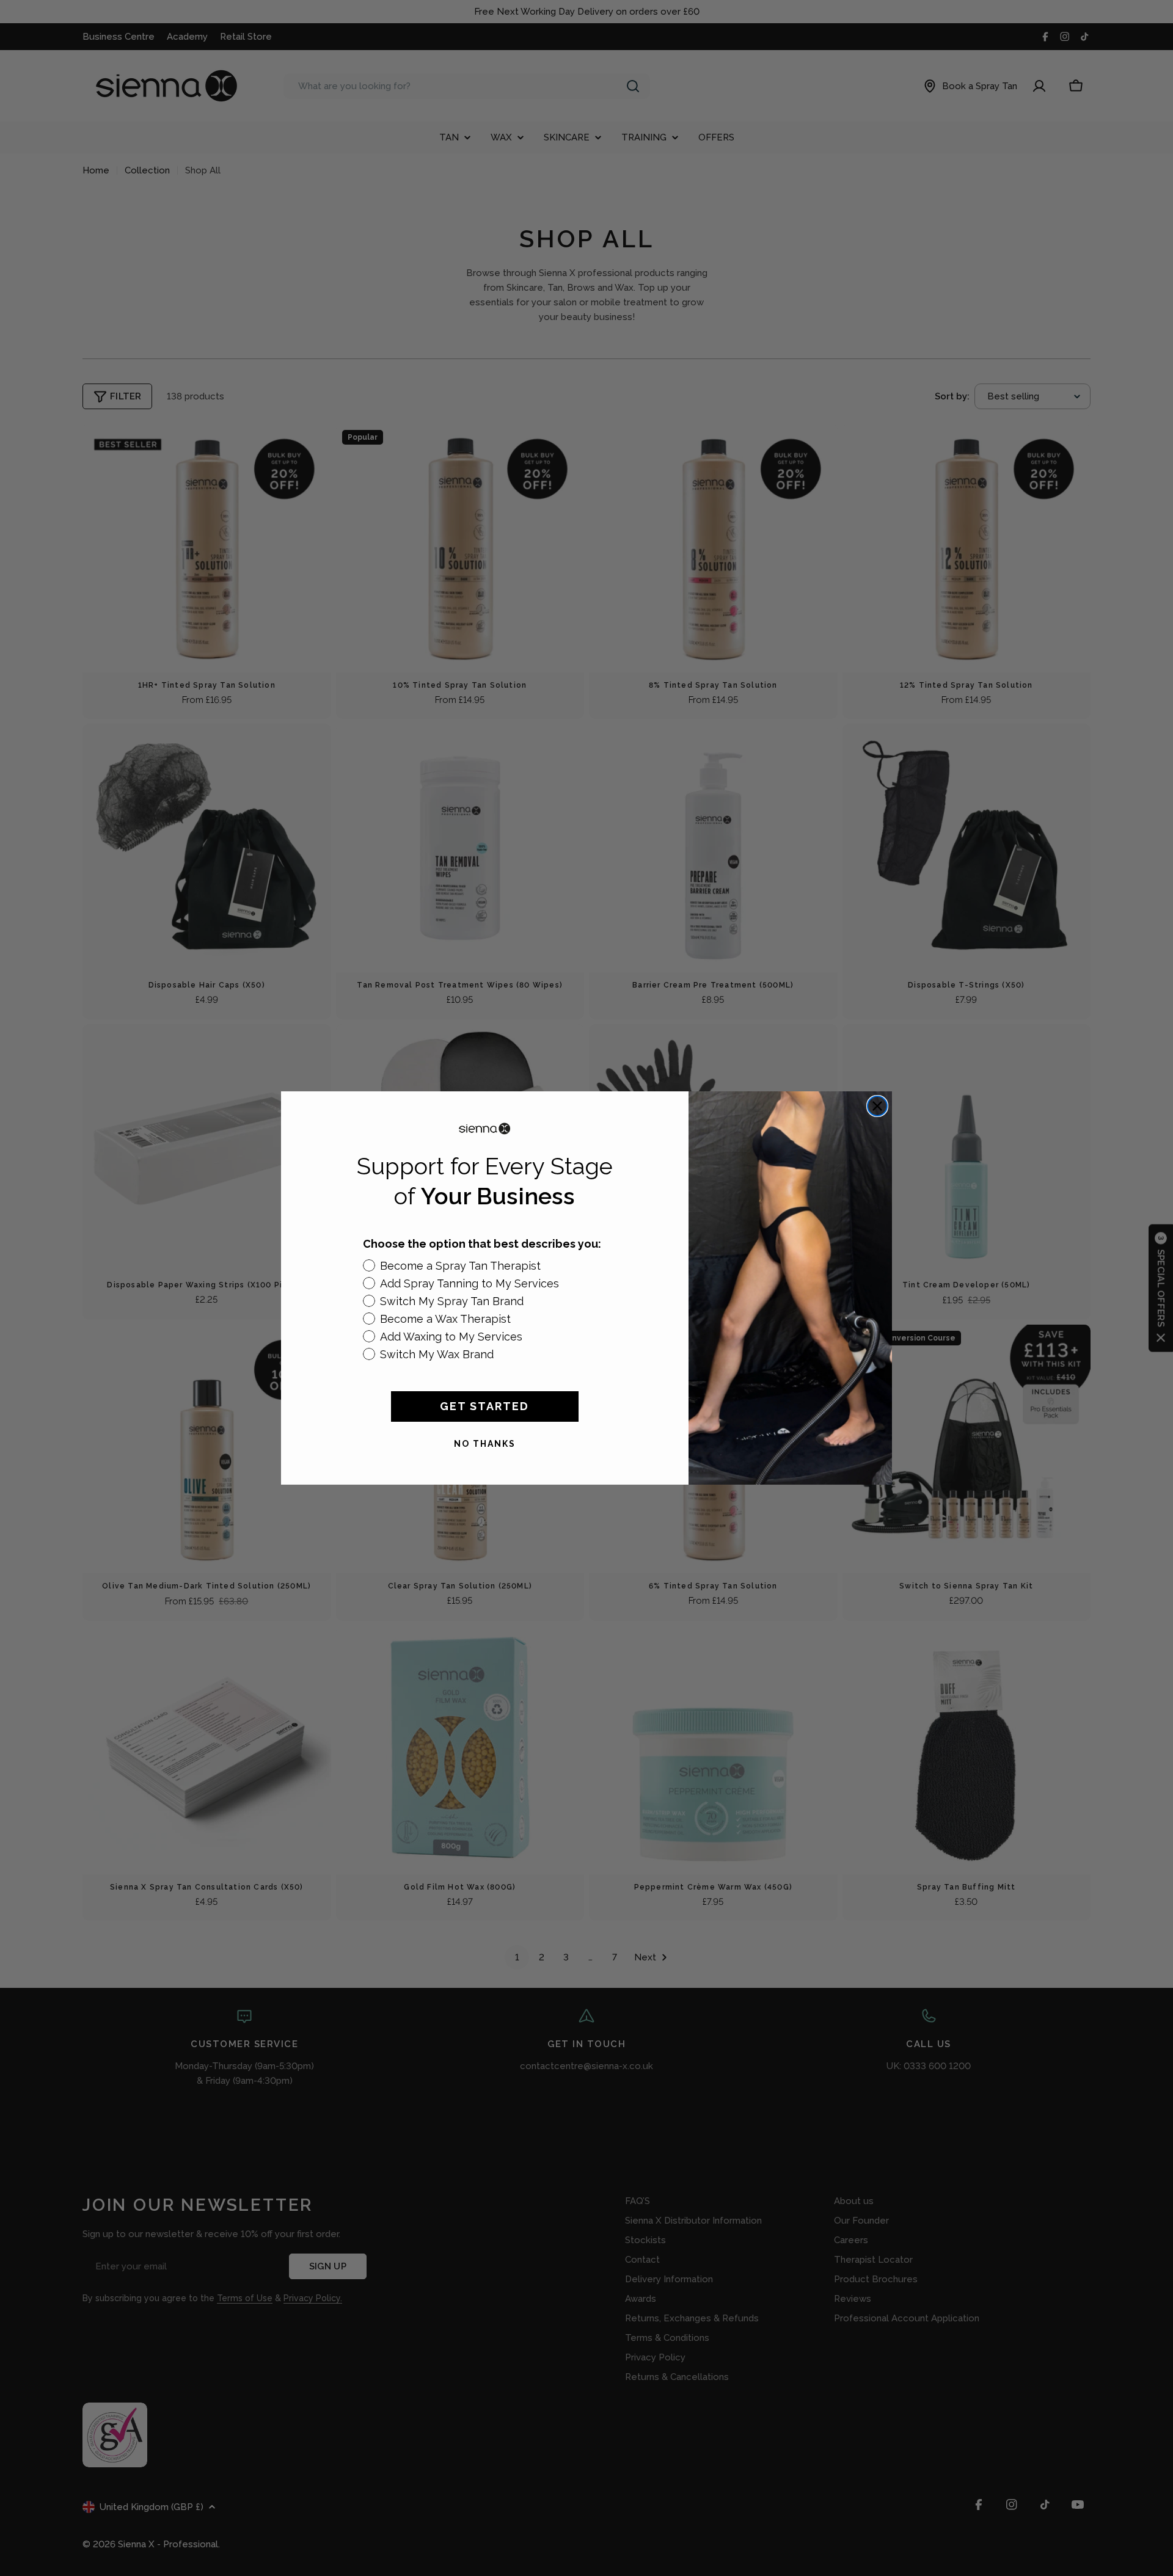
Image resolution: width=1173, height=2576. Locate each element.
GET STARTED (484, 1406)
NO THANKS (485, 1444)
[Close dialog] (877, 1106)
